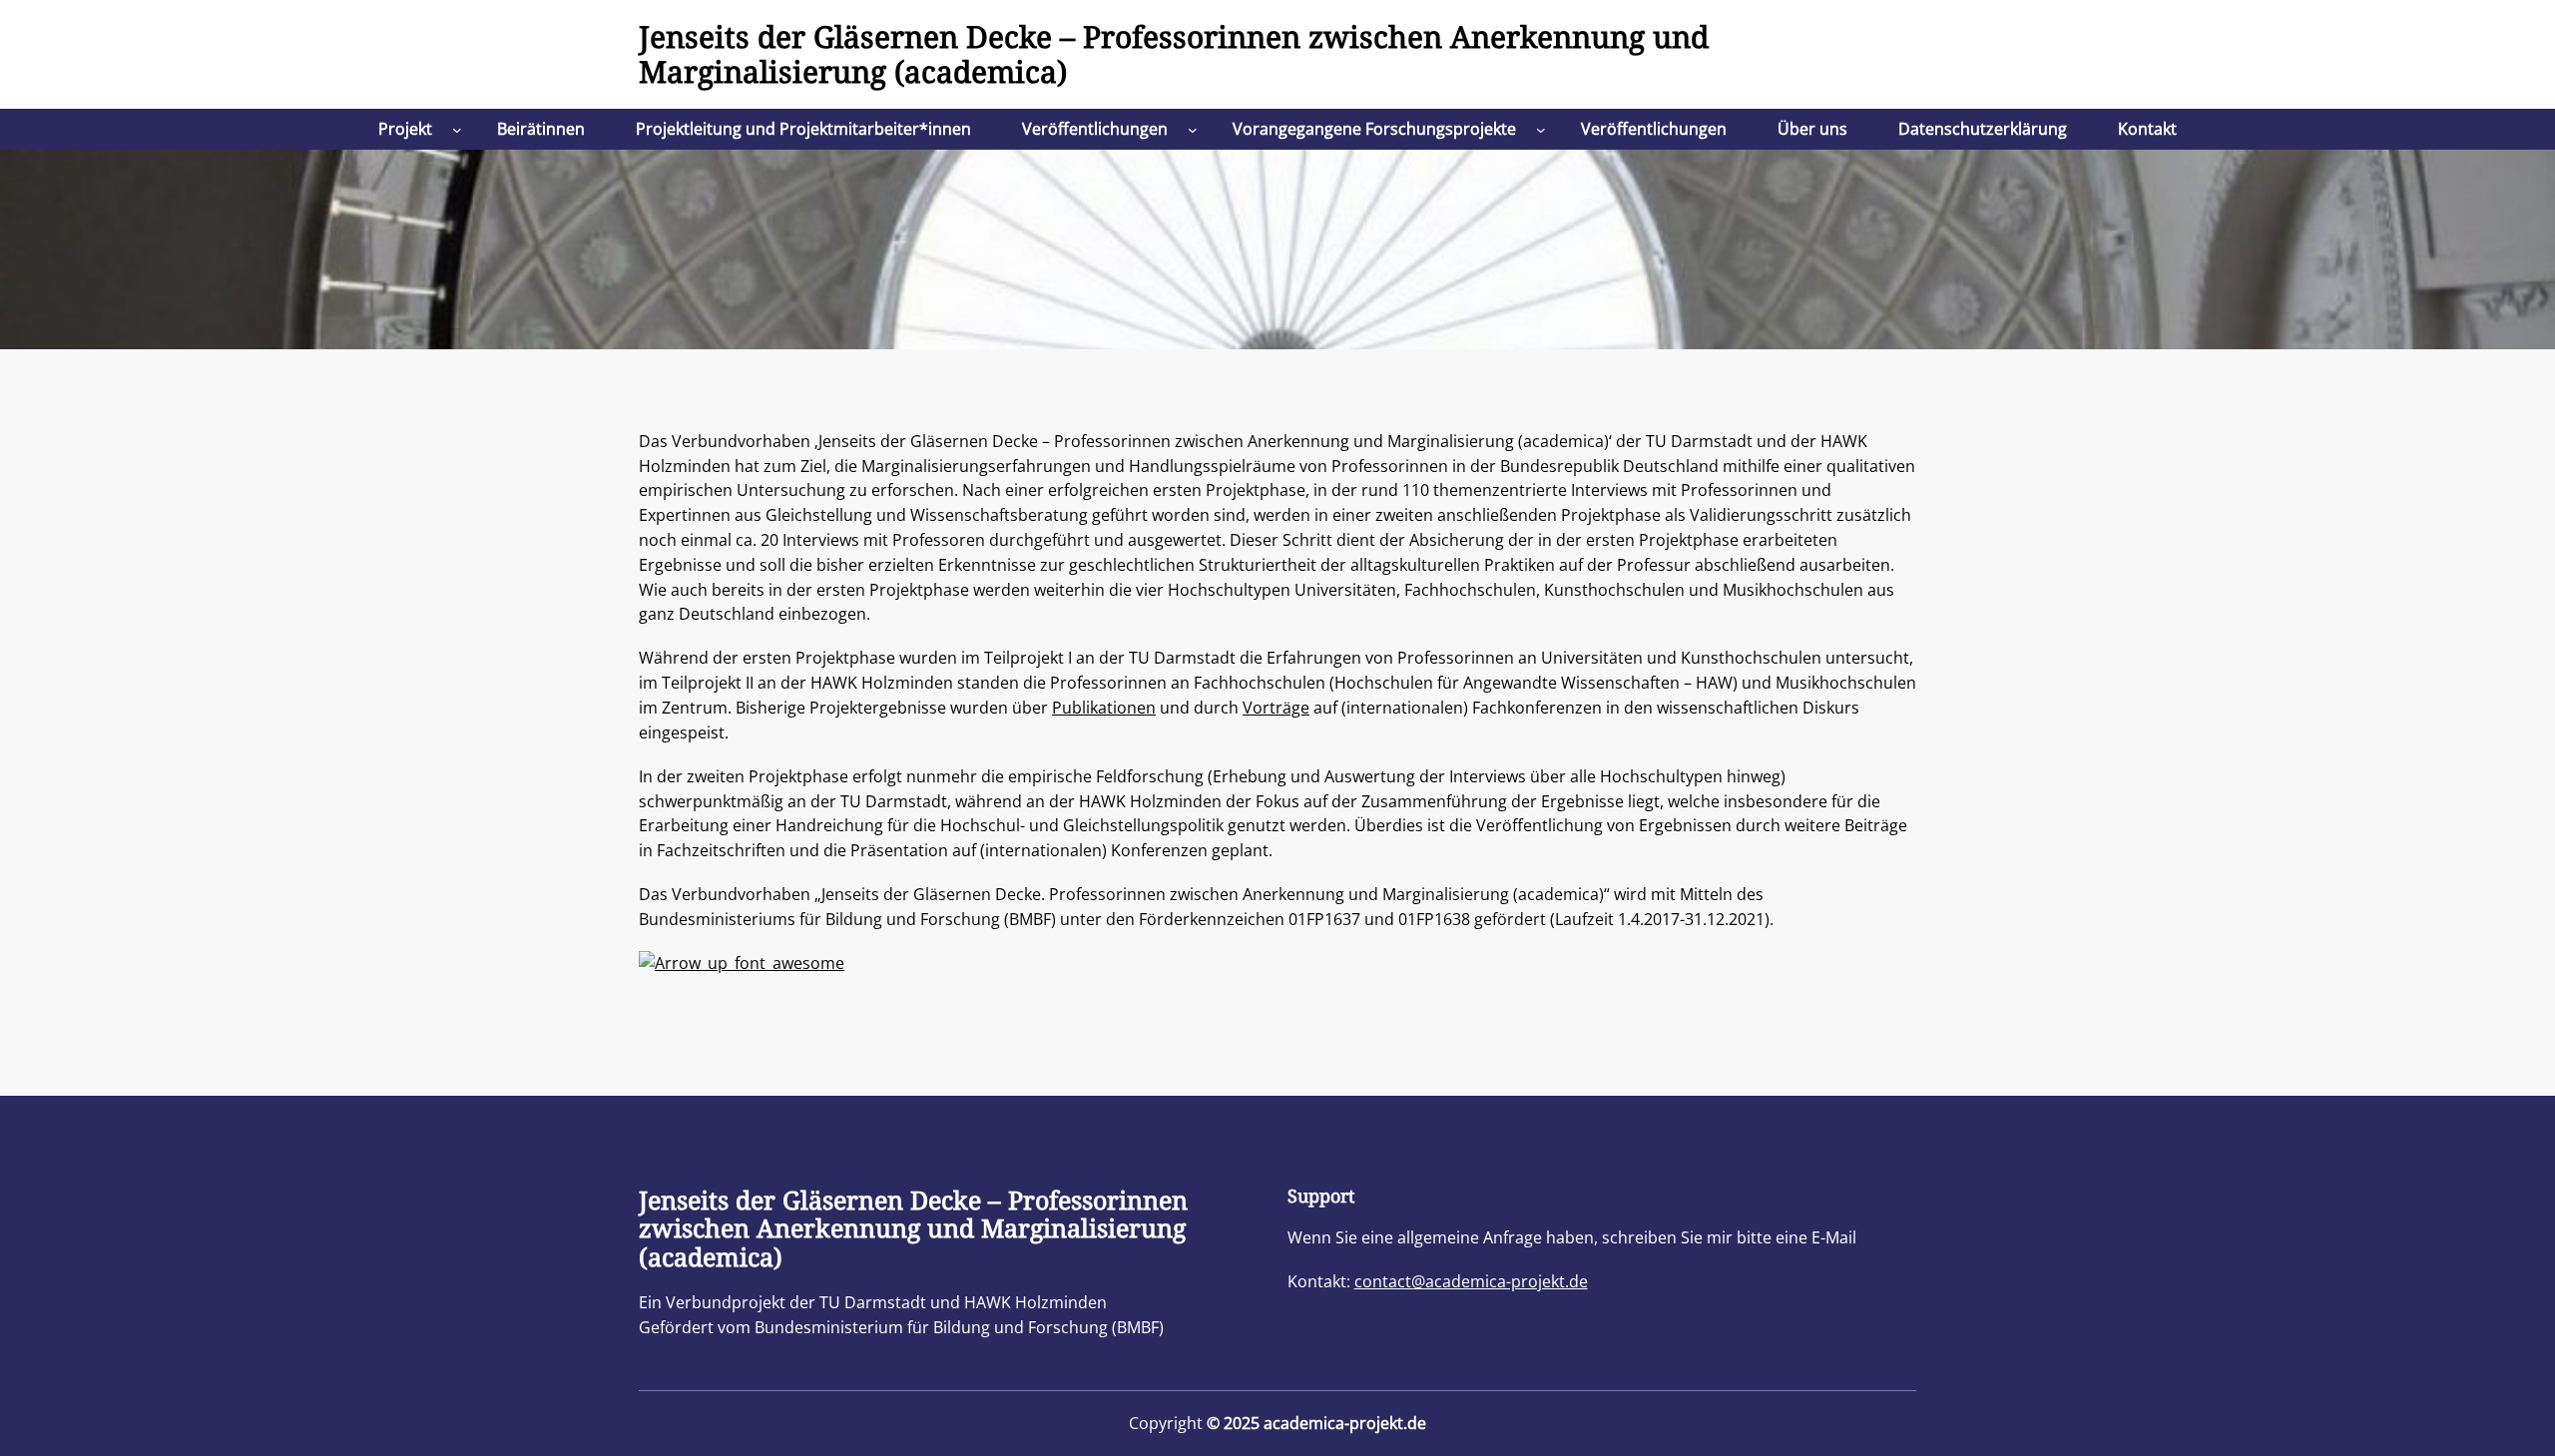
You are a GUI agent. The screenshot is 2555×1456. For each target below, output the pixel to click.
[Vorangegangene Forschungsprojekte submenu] (1541, 130)
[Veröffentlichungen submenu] (1193, 130)
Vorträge (1276, 708)
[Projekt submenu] (457, 130)
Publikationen (1104, 708)
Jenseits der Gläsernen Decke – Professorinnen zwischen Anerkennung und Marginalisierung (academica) (1174, 54)
